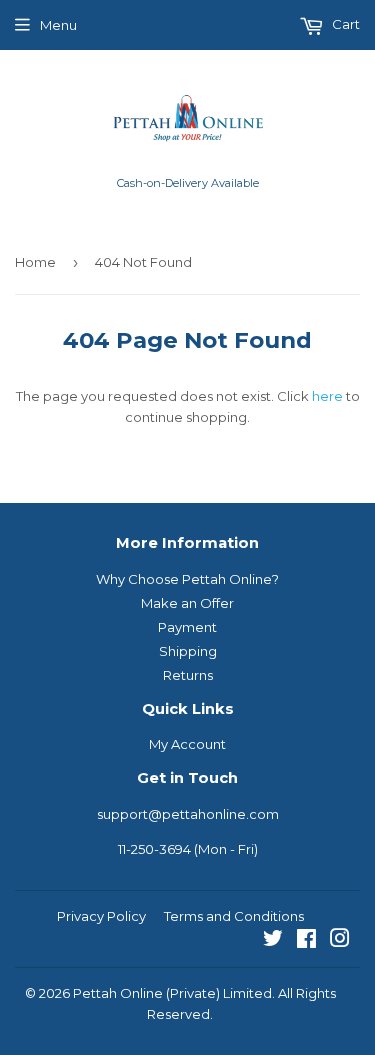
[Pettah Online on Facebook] (306, 941)
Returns (188, 675)
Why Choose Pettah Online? (187, 579)
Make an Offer (187, 603)
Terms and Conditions (234, 916)
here (327, 396)
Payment (187, 627)
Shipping (188, 651)
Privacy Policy (101, 916)
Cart (344, 24)
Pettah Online (118, 993)
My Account (187, 744)
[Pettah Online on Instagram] (340, 941)
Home (35, 262)
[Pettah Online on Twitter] (273, 941)
